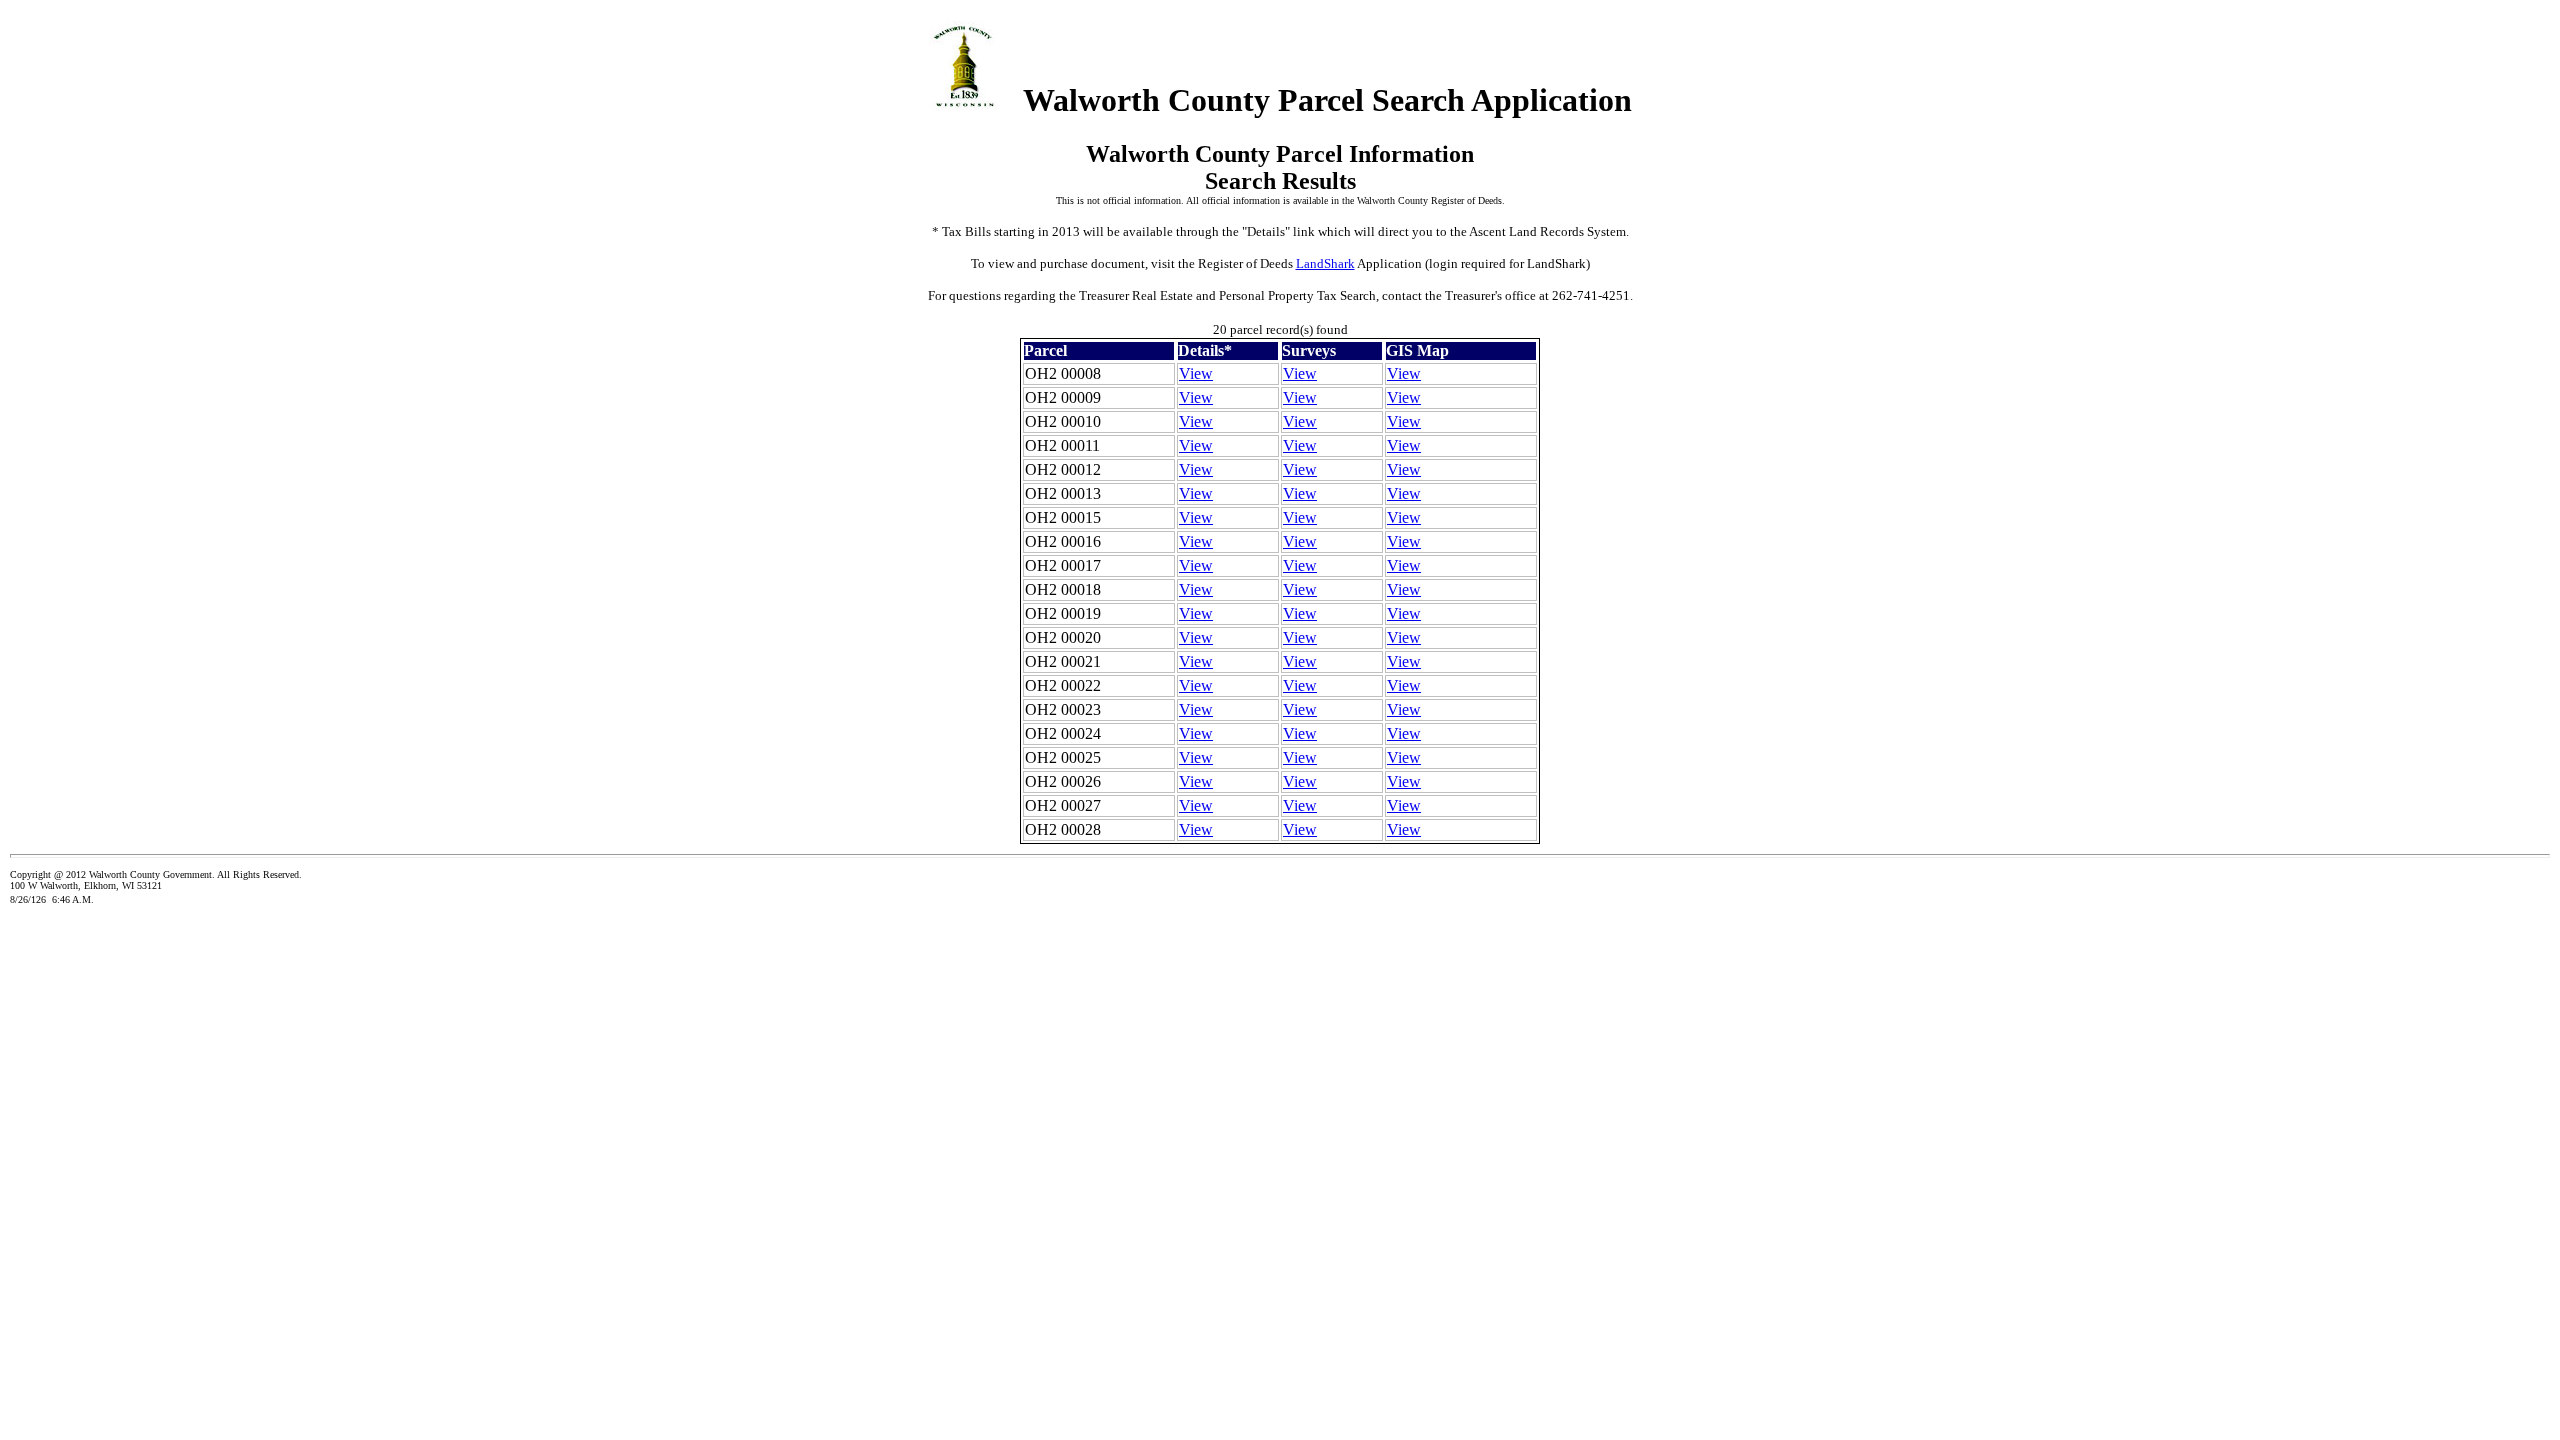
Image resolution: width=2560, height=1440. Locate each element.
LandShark (1325, 263)
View (1196, 373)
